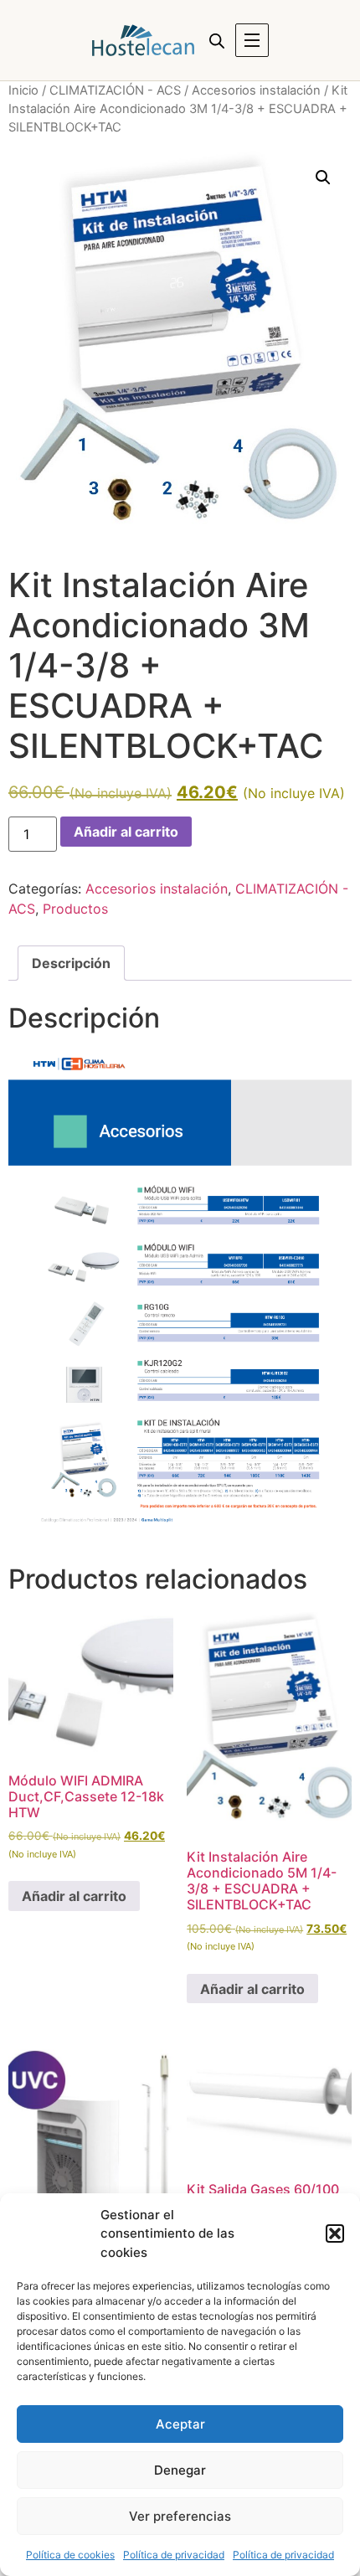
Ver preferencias (180, 2516)
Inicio (23, 90)
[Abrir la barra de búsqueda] (217, 41)
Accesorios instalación (256, 90)
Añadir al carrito (126, 832)
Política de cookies (70, 2555)
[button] (335, 2233)
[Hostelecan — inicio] (143, 40)
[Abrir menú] (252, 40)
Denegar (180, 2470)
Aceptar (180, 2424)
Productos (75, 909)
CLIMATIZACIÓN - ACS (115, 90)
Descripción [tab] (71, 963)
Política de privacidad (174, 2555)
